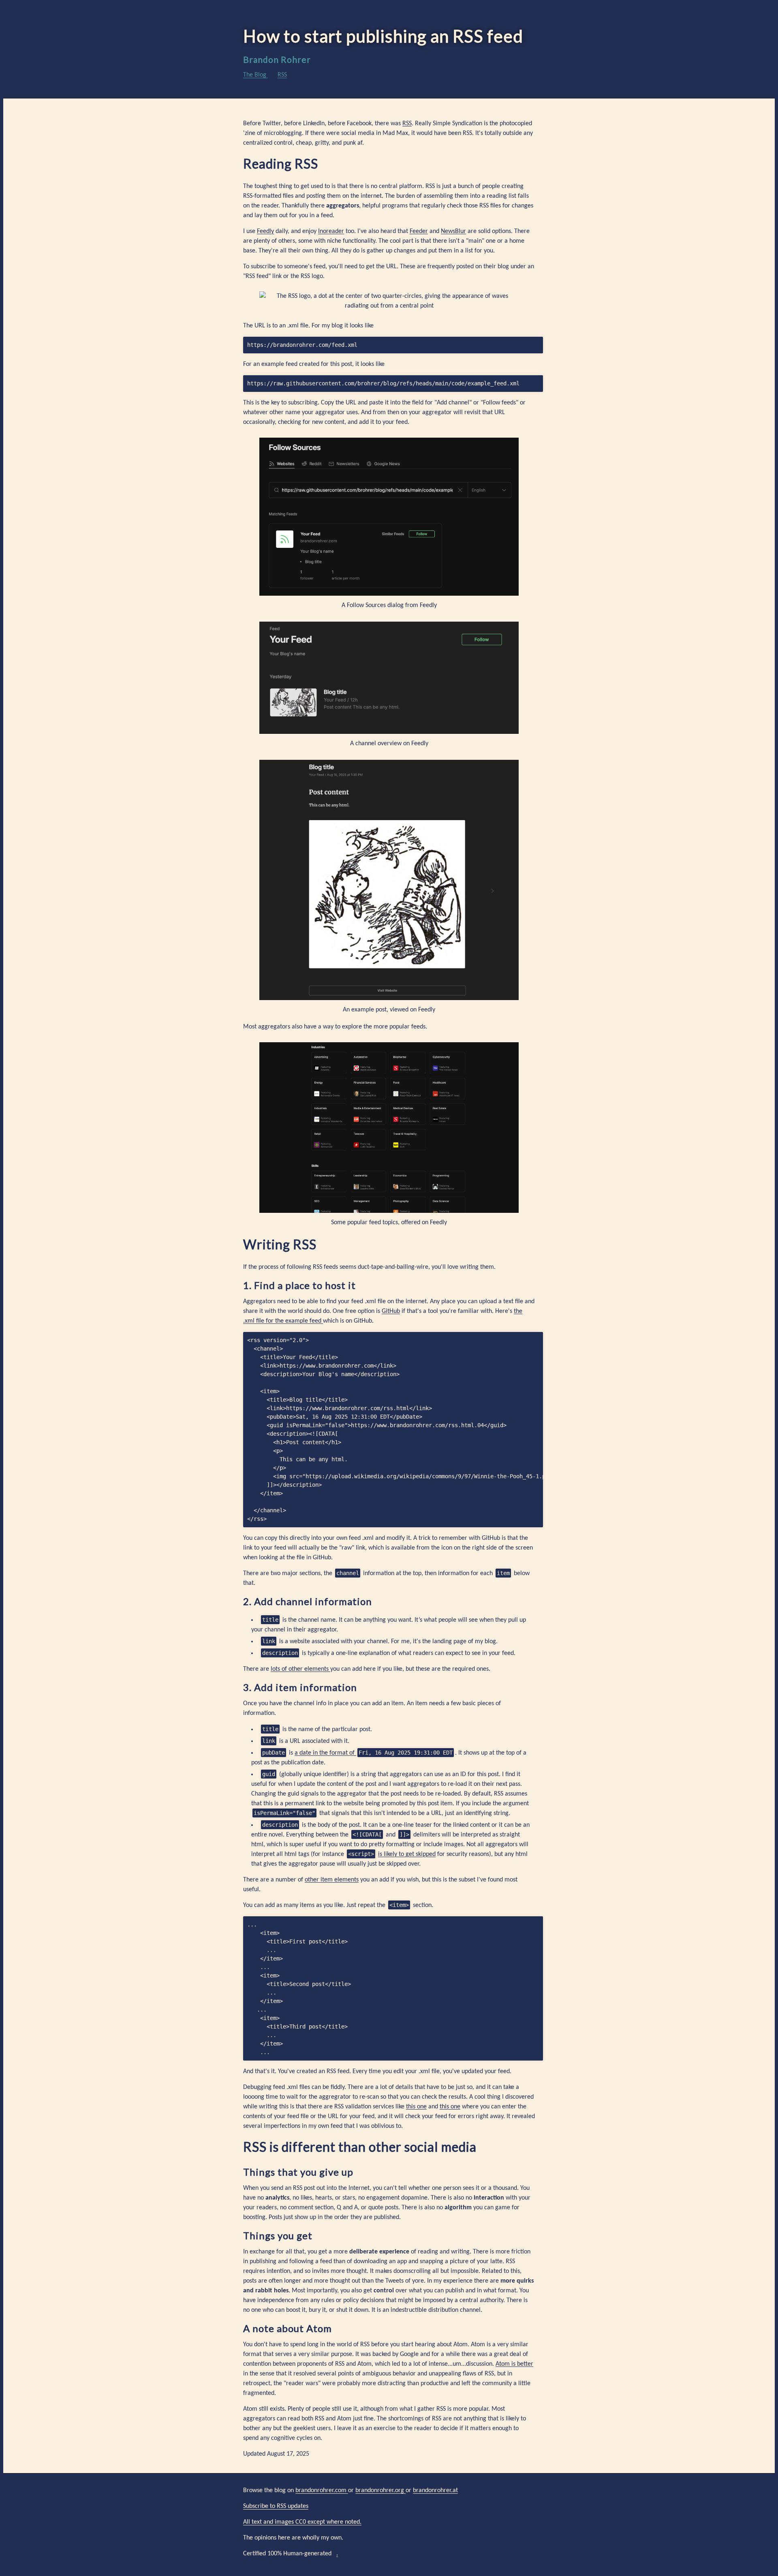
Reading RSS (281, 164)
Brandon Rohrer (277, 59)
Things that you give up (298, 2172)
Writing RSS (280, 1244)
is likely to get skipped (407, 1854)
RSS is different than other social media (360, 2147)
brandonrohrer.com (322, 2490)
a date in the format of (325, 1753)
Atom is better (514, 2364)
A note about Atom (287, 2328)
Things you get (278, 2235)
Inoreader (331, 231)
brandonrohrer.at (435, 2490)
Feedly (265, 231)
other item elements (332, 1880)
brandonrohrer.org (380, 2490)
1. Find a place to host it (299, 1285)
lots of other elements (300, 1669)
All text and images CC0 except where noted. (302, 2522)
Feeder (419, 231)
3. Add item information (300, 1687)
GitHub (391, 1311)
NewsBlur (453, 231)
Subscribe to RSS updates (276, 2506)
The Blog (255, 75)
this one (416, 2107)
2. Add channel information (308, 1601)
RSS (282, 75)
